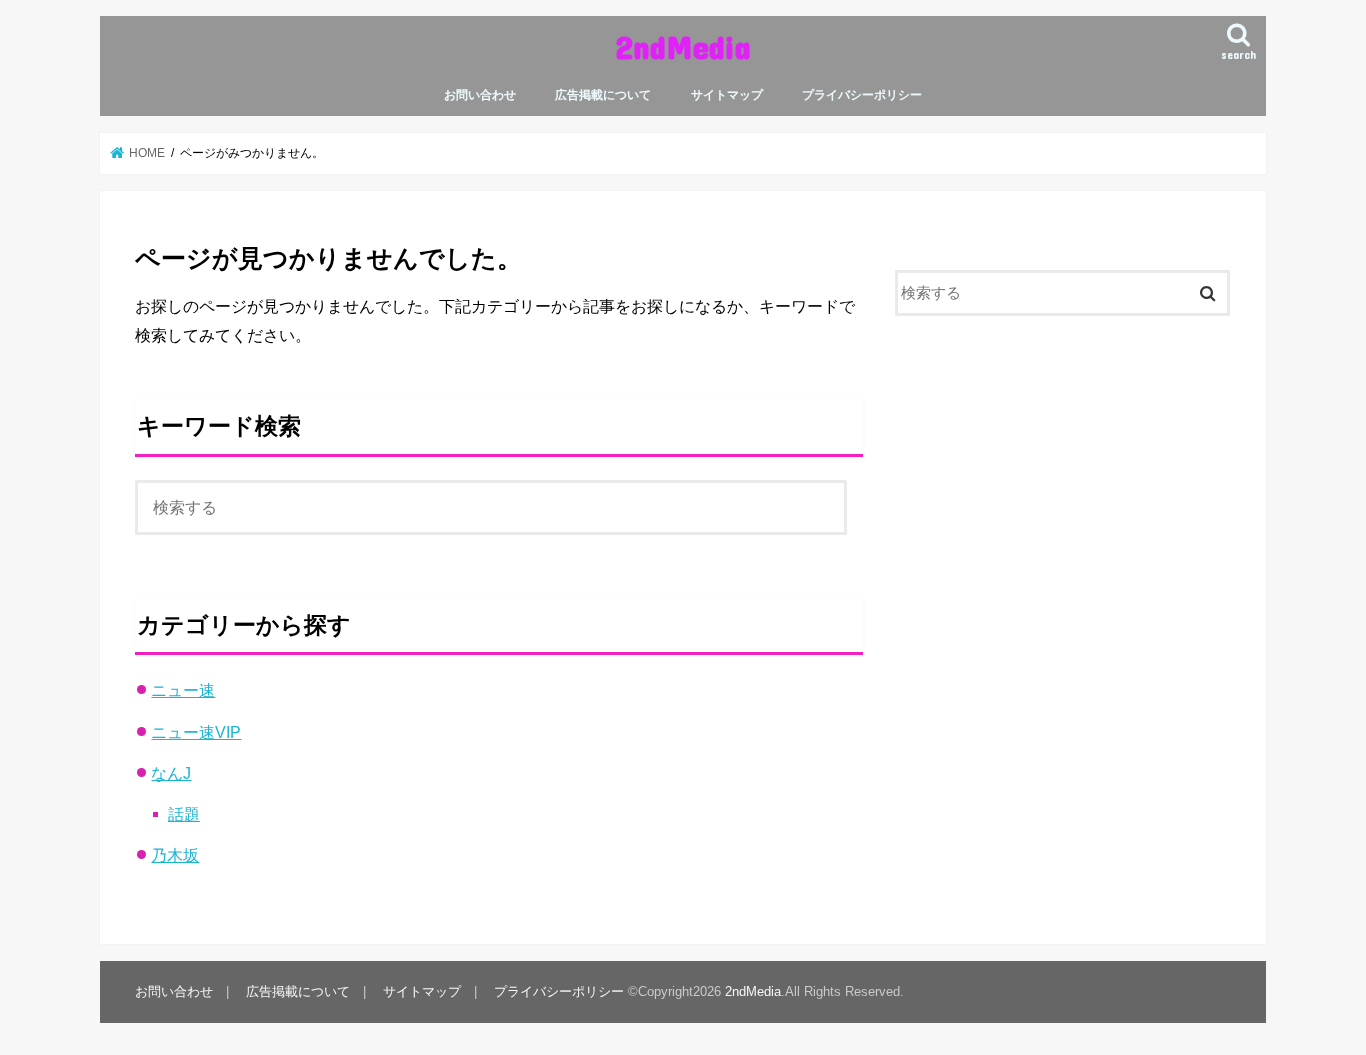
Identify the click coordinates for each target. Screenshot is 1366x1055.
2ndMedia (683, 46)
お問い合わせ (480, 95)
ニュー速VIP (196, 732)
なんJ (171, 773)
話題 (184, 814)
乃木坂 (175, 855)
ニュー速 (183, 690)
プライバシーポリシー (862, 95)
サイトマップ (727, 95)
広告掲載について (603, 95)
